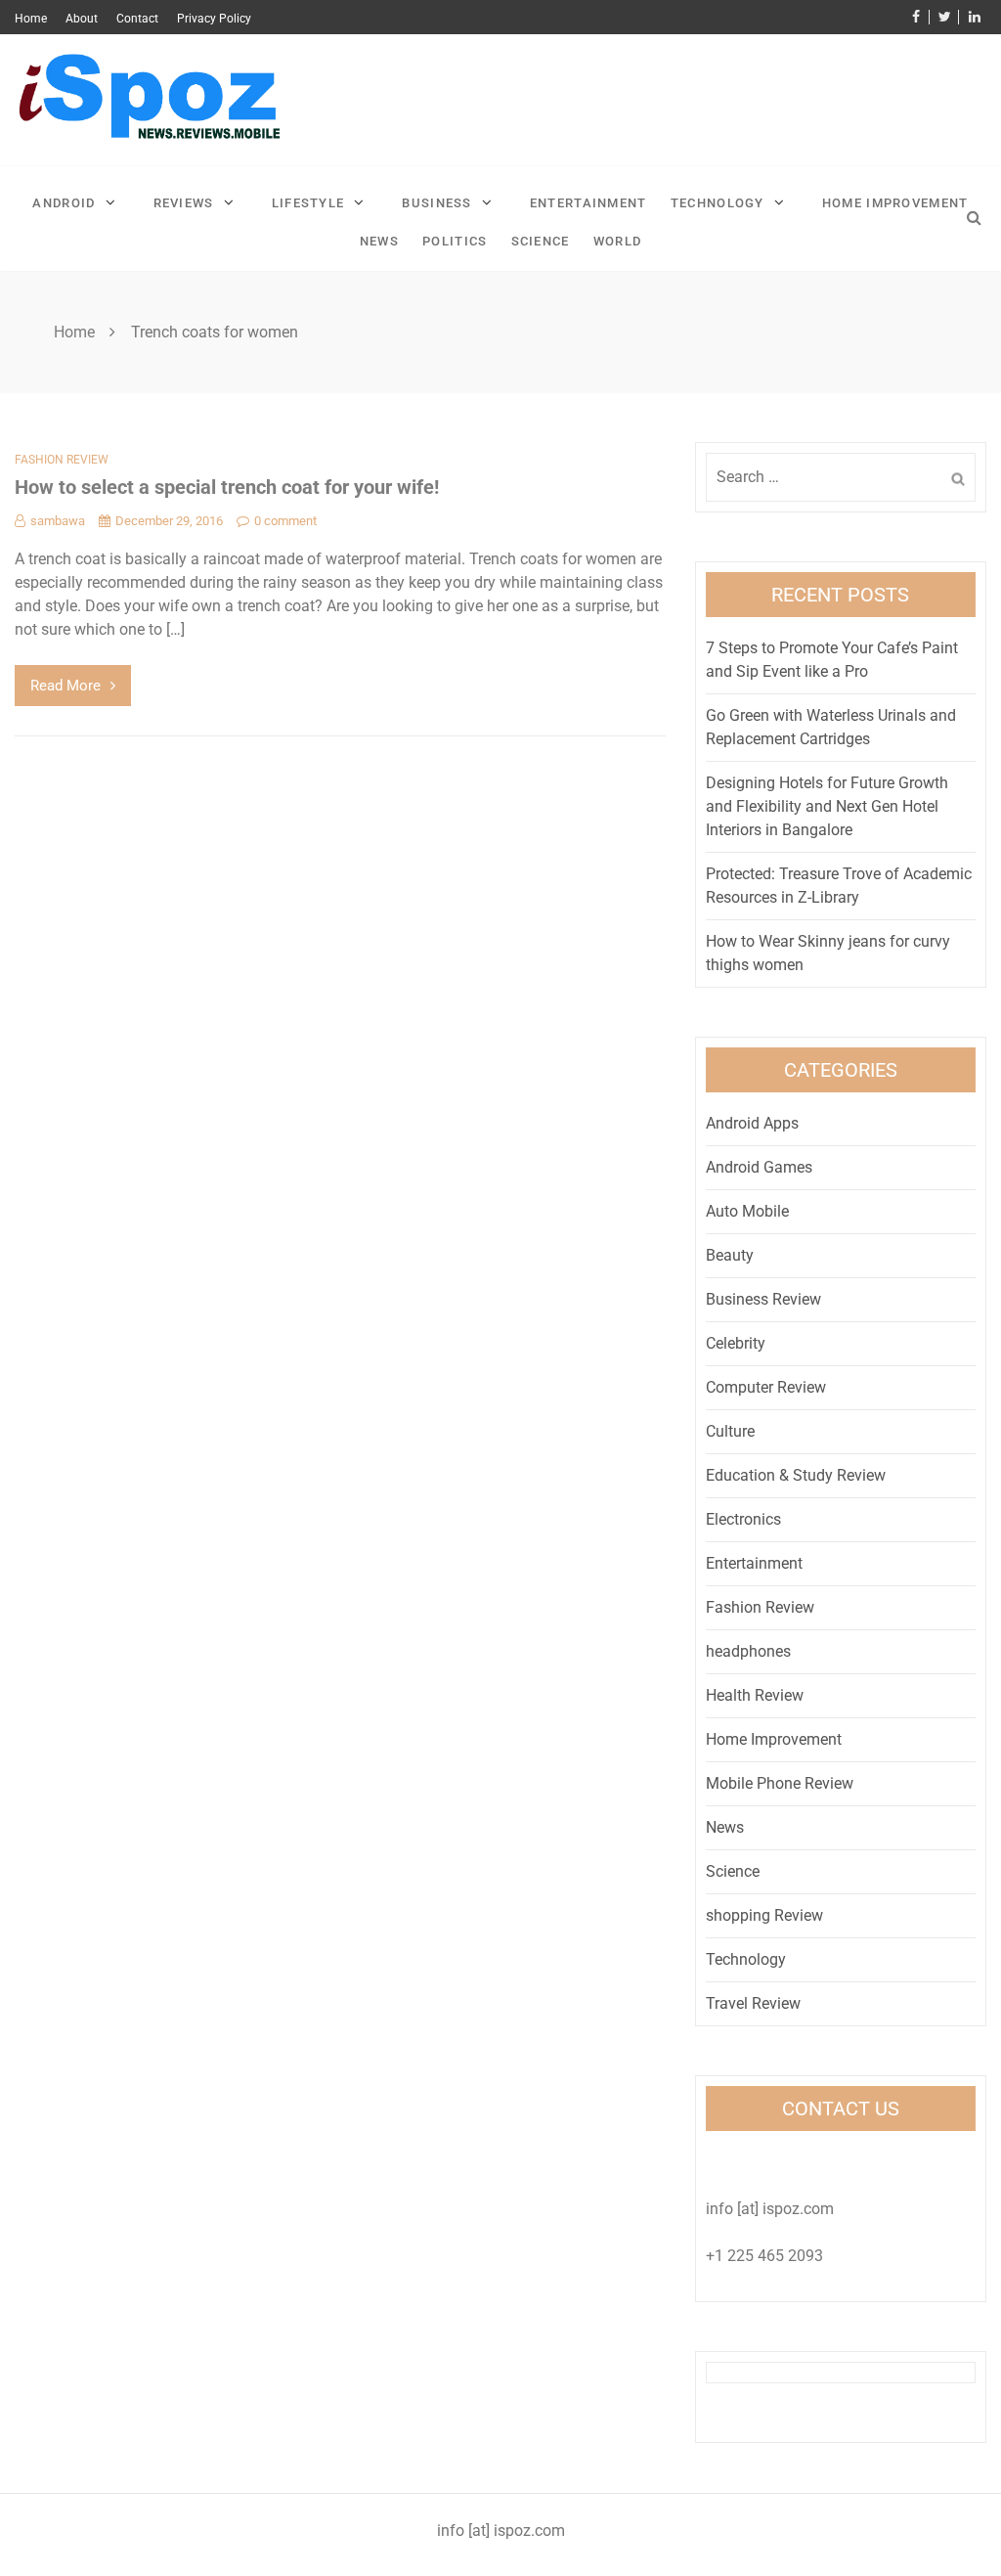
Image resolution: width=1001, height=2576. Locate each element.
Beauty (730, 1255)
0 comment (285, 521)
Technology (718, 203)
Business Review (763, 1299)
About (82, 19)
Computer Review (766, 1387)
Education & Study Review (796, 1475)
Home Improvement (895, 203)
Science (541, 241)
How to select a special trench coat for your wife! (227, 487)
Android (64, 203)
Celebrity (736, 1343)
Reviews (184, 203)
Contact (137, 19)
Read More (65, 686)
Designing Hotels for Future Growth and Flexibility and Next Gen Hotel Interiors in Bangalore (827, 806)
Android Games (759, 1167)
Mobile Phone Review (780, 1783)
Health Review (755, 1695)
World (618, 241)
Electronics (743, 1519)
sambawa (58, 521)
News (379, 241)
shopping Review (764, 1915)
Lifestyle (308, 203)
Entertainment (588, 203)
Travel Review (753, 2003)
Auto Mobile (747, 1211)
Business (436, 203)
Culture (730, 1431)
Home (31, 19)
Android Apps (752, 1123)
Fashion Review (62, 460)
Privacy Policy (214, 19)
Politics (455, 241)
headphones (748, 1651)
